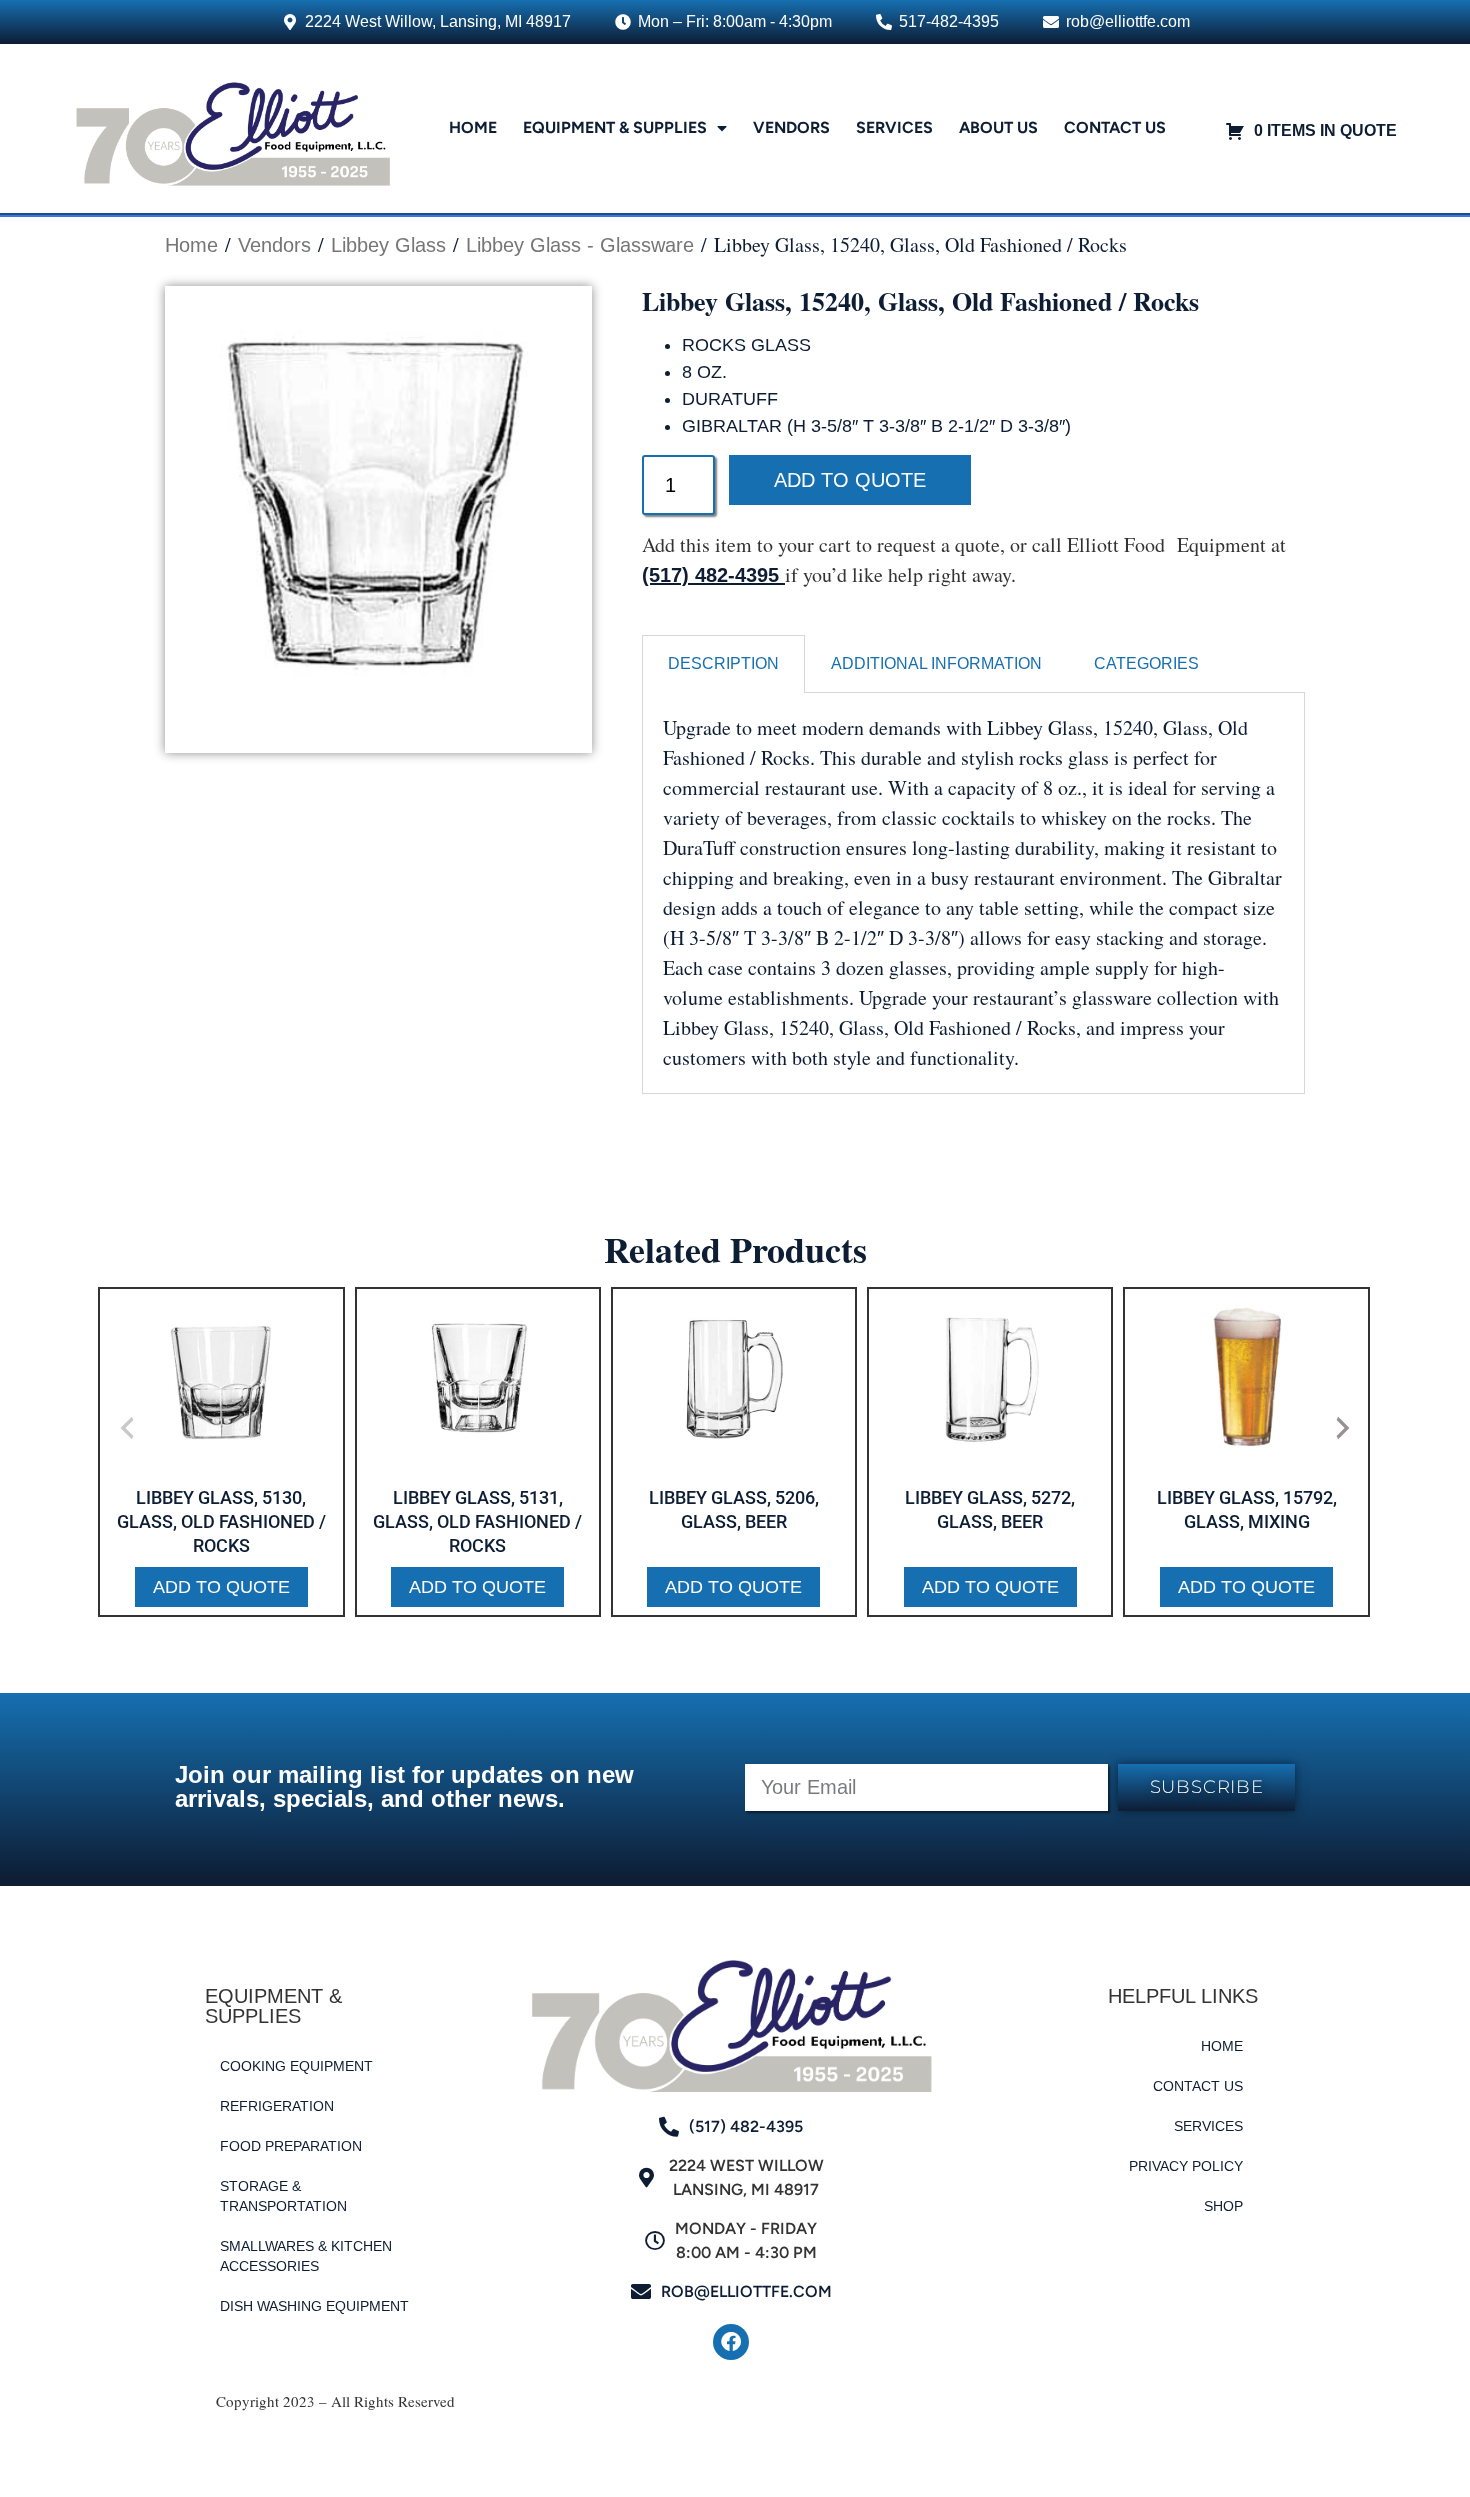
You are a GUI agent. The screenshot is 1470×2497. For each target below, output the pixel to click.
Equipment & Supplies (615, 127)
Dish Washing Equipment (314, 2306)
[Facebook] (731, 2342)
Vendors (791, 127)
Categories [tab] (1146, 663)
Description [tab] (723, 663)
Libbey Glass (388, 245)
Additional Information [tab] (936, 663)
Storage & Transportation (283, 2196)
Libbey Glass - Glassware (580, 245)
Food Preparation (291, 2146)
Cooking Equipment (296, 2066)
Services (894, 127)
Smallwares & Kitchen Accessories (306, 2256)
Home (473, 127)
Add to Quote (850, 480)
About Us (998, 127)
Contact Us (1115, 127)
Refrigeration (277, 2106)
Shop (1223, 2206)
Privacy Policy (1186, 2166)
